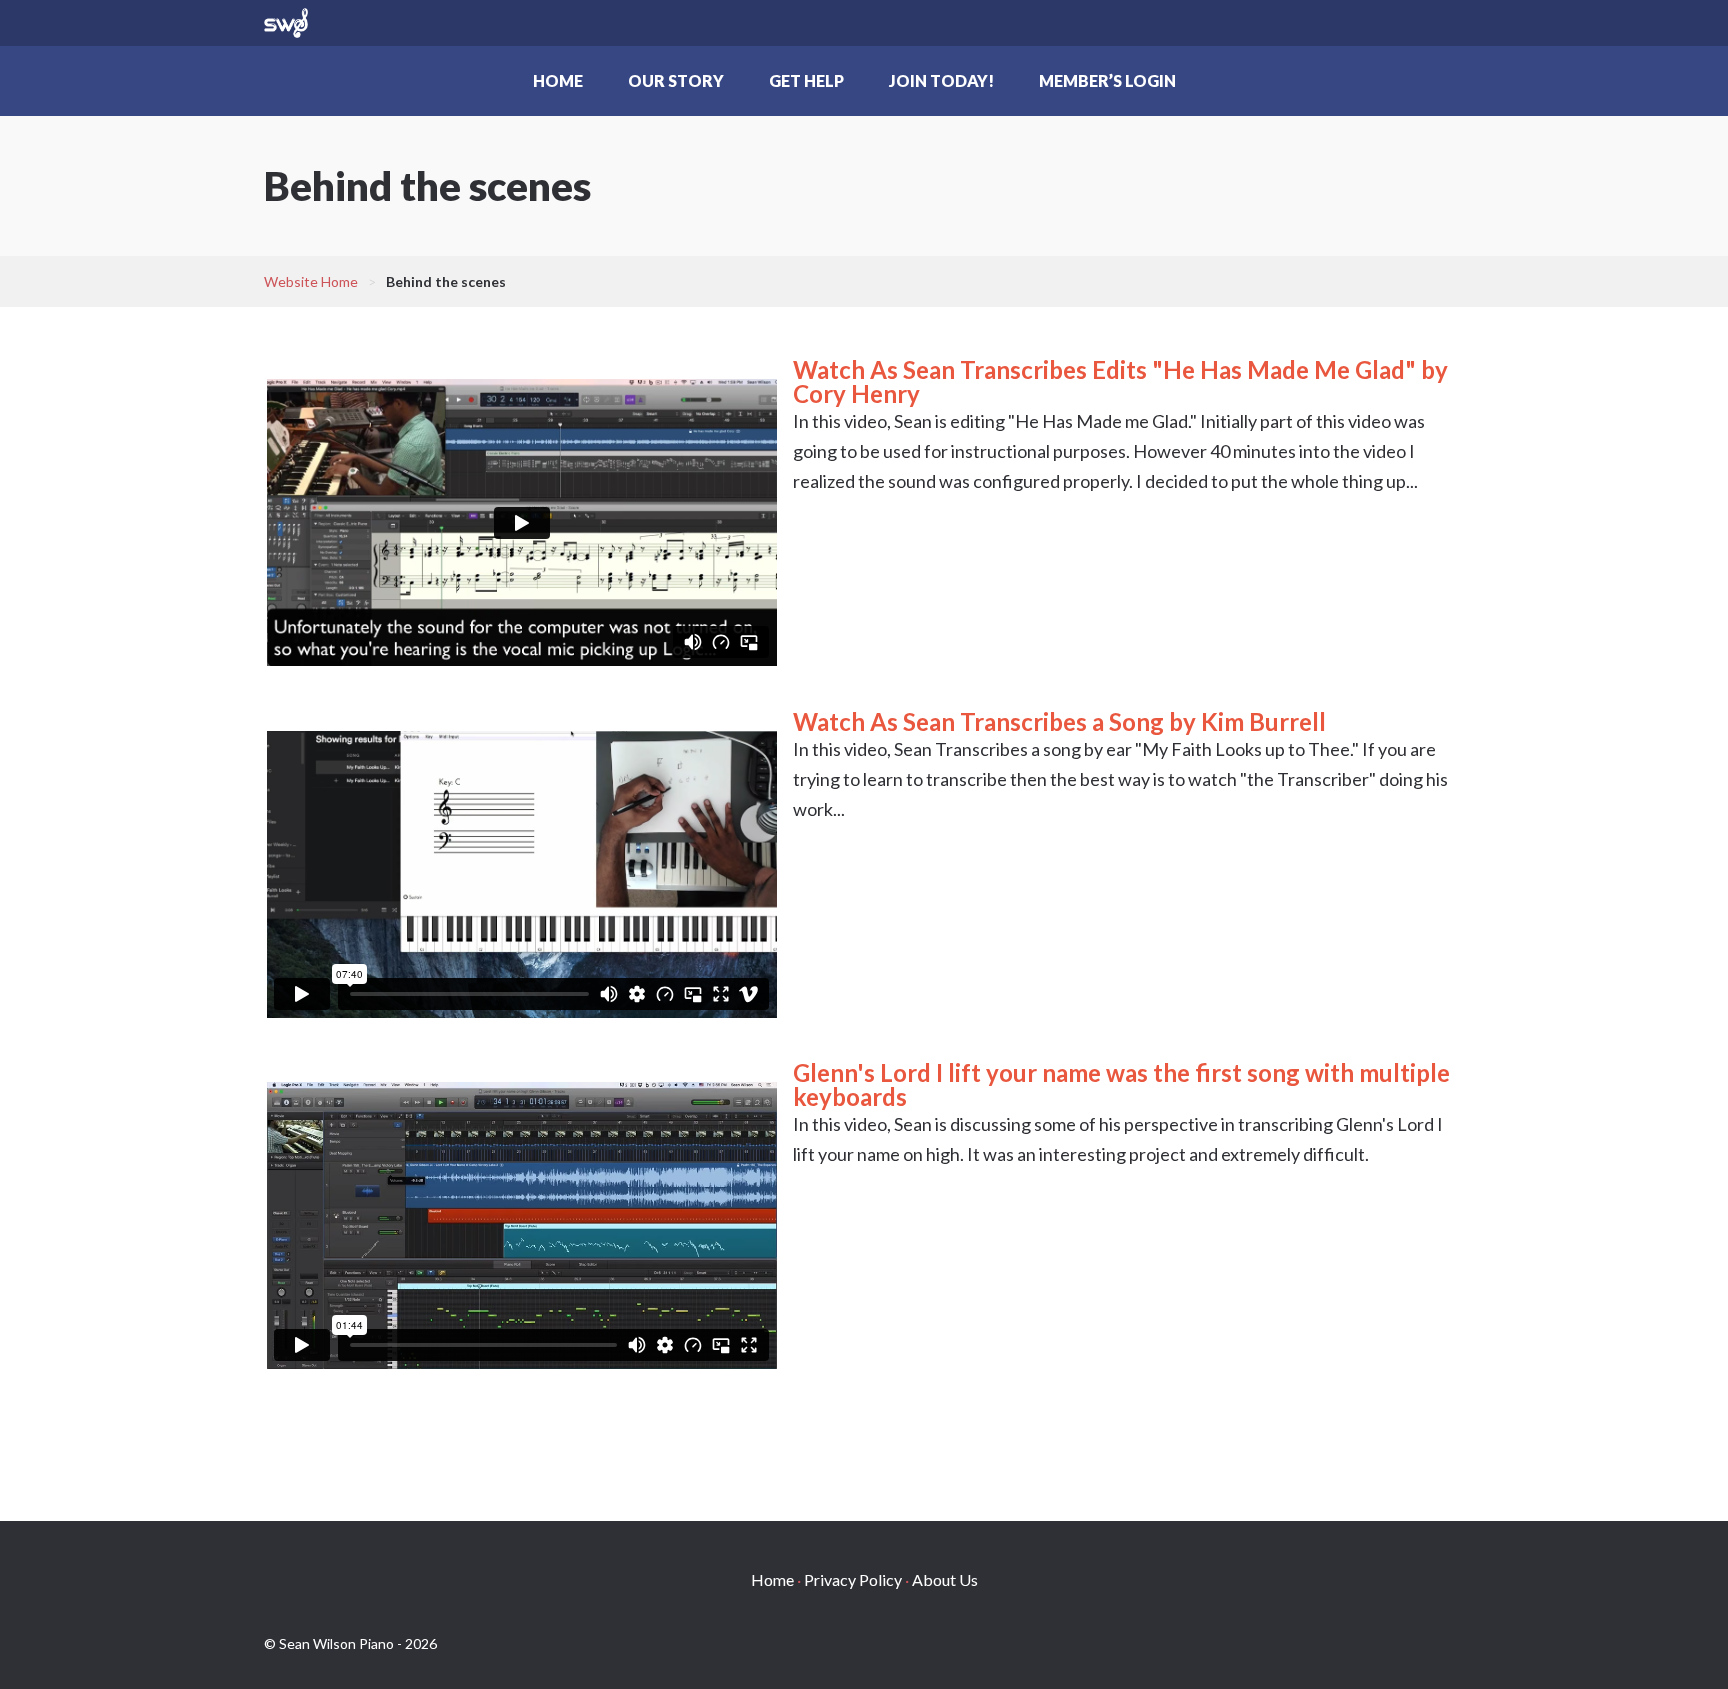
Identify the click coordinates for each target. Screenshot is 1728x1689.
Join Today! (941, 80)
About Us (945, 1579)
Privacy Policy (853, 1579)
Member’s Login (1107, 80)
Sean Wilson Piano (286, 23)
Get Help (806, 80)
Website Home (311, 281)
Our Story (676, 80)
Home (558, 80)
